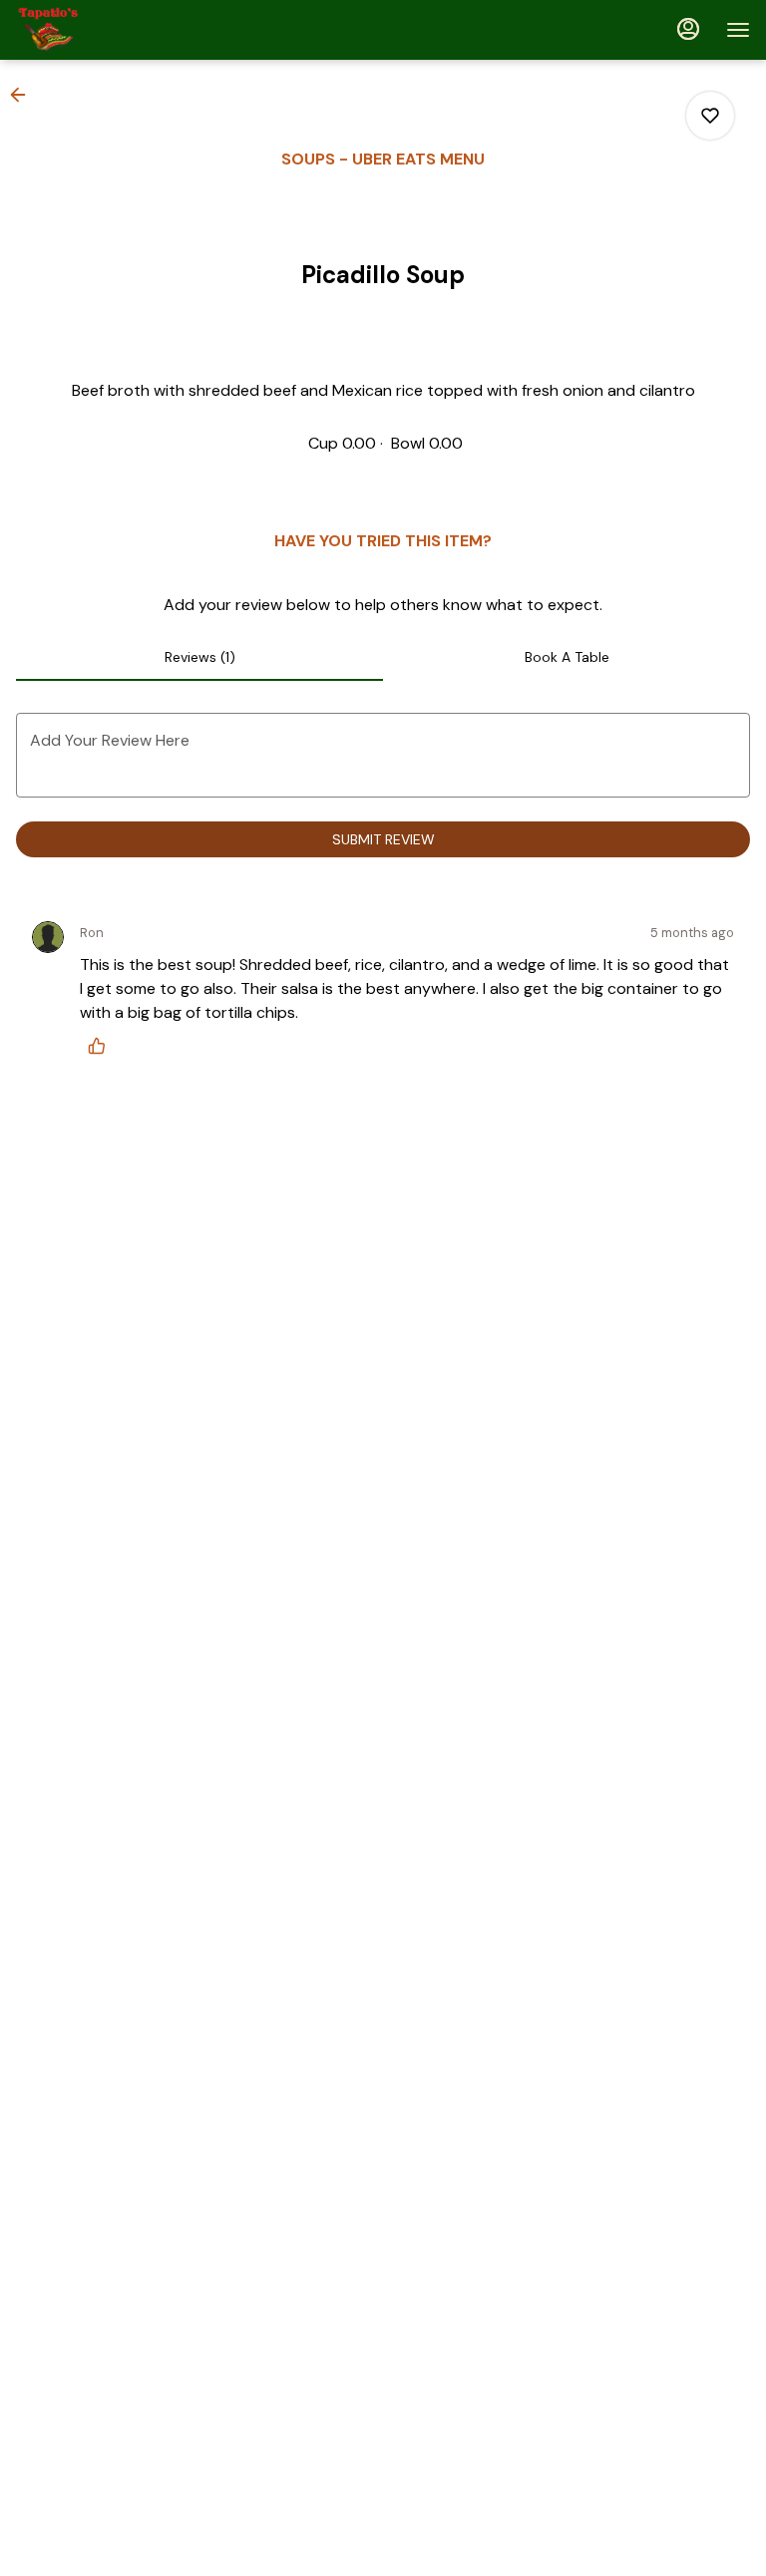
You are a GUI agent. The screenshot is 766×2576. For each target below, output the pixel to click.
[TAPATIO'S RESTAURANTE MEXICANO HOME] (106, 30)
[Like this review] (102, 1046)
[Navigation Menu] (738, 30)
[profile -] (688, 29)
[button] (24, 95)
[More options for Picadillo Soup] (710, 116)
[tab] (199, 657)
